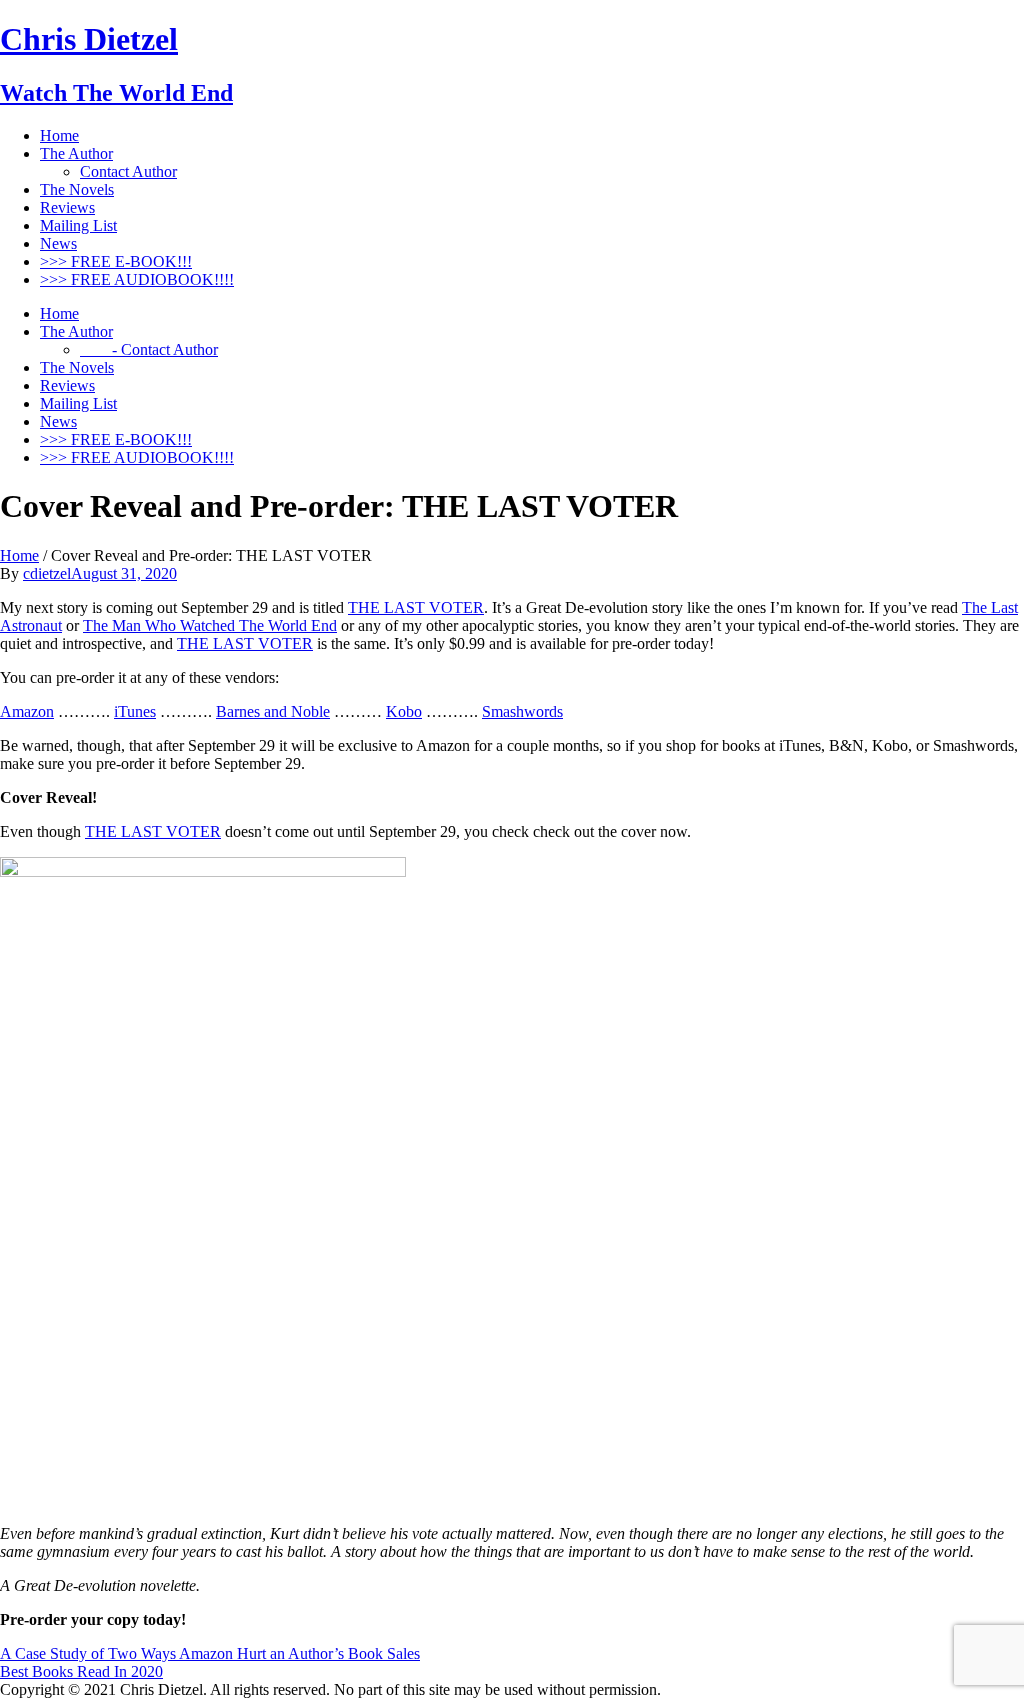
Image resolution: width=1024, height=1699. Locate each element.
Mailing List (78, 225)
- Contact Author (149, 349)
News (58, 243)
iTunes (135, 711)
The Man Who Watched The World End (210, 625)
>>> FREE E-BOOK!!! (116, 261)
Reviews (67, 207)
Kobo (404, 711)
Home (59, 135)
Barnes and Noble (273, 711)
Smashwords (522, 711)
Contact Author (128, 171)
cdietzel (47, 573)
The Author (76, 153)
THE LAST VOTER (416, 607)
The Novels (77, 189)
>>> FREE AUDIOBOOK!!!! (137, 279)
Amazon (27, 711)
